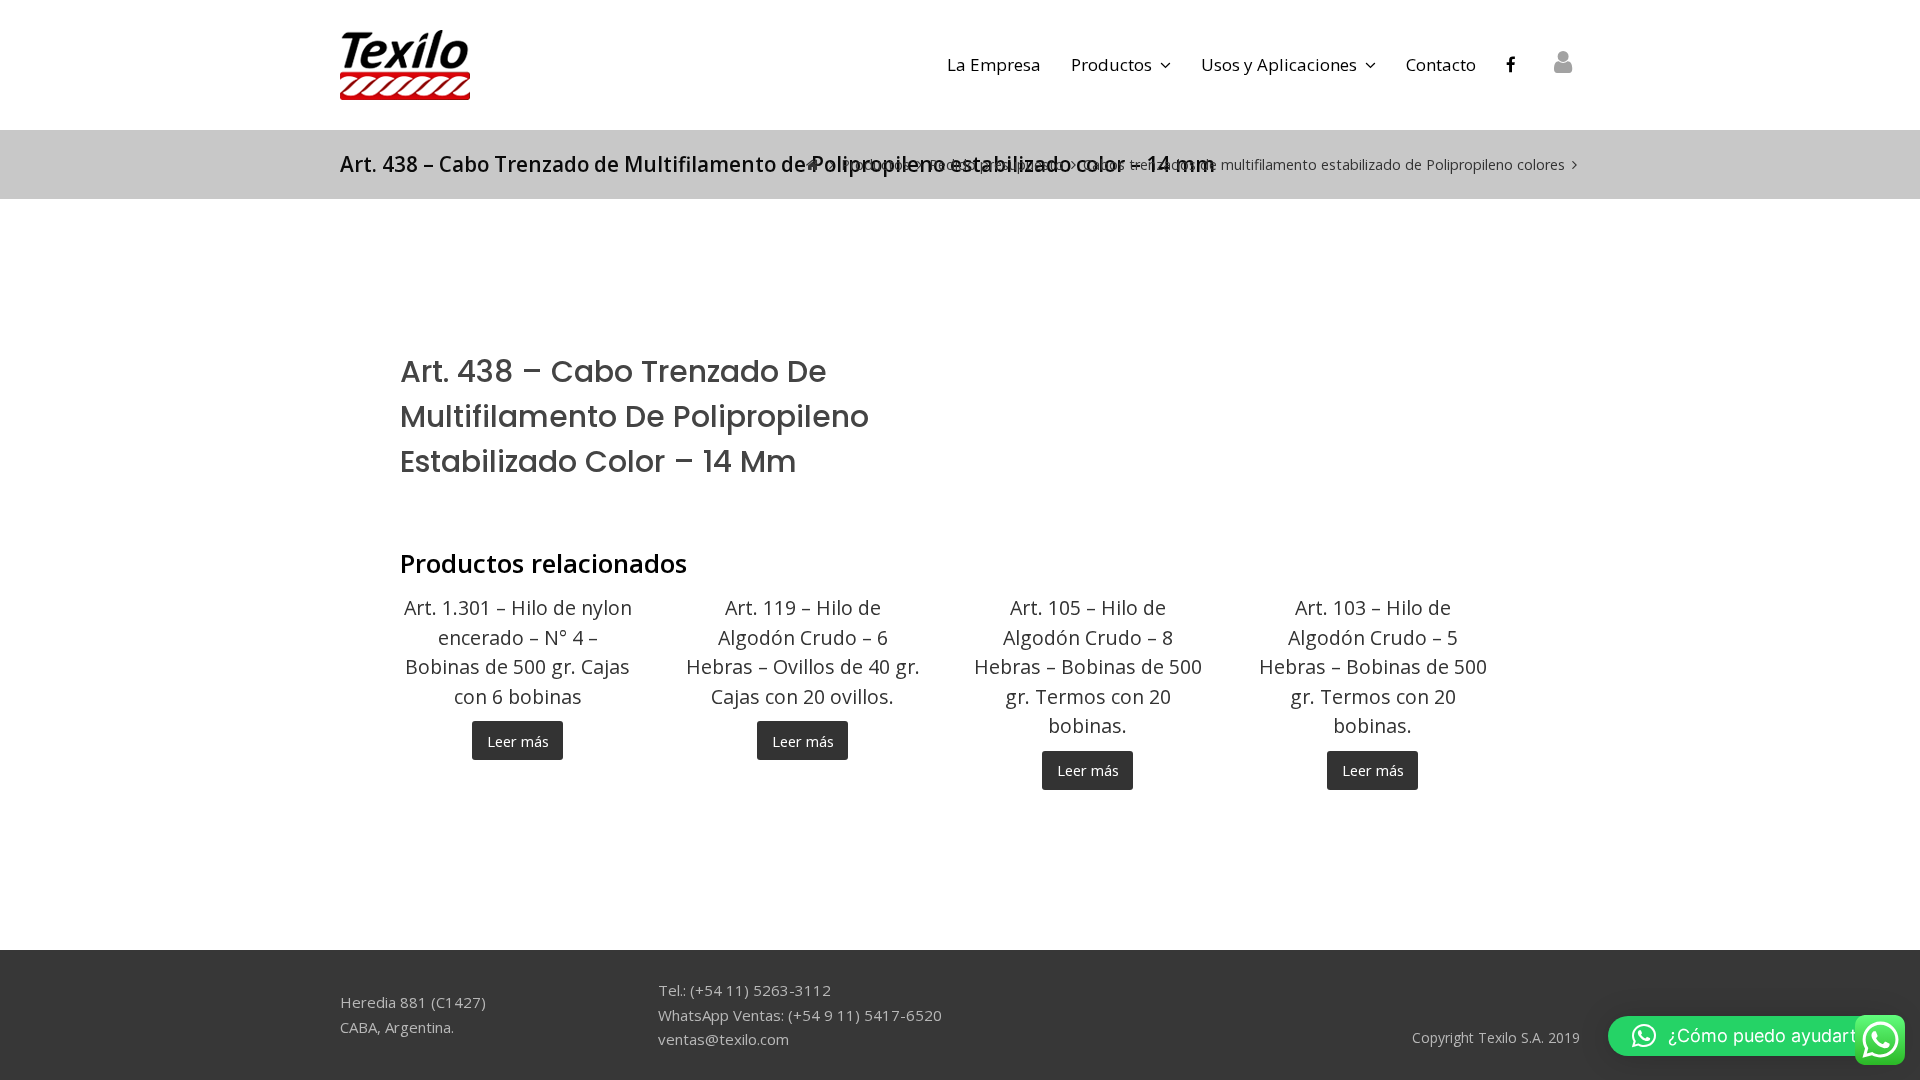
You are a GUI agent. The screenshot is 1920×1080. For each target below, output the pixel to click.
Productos (875, 164)
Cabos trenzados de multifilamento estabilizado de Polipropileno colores (1324, 164)
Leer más (518, 741)
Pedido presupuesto (996, 164)
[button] (1754, 1036)
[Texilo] (405, 63)
